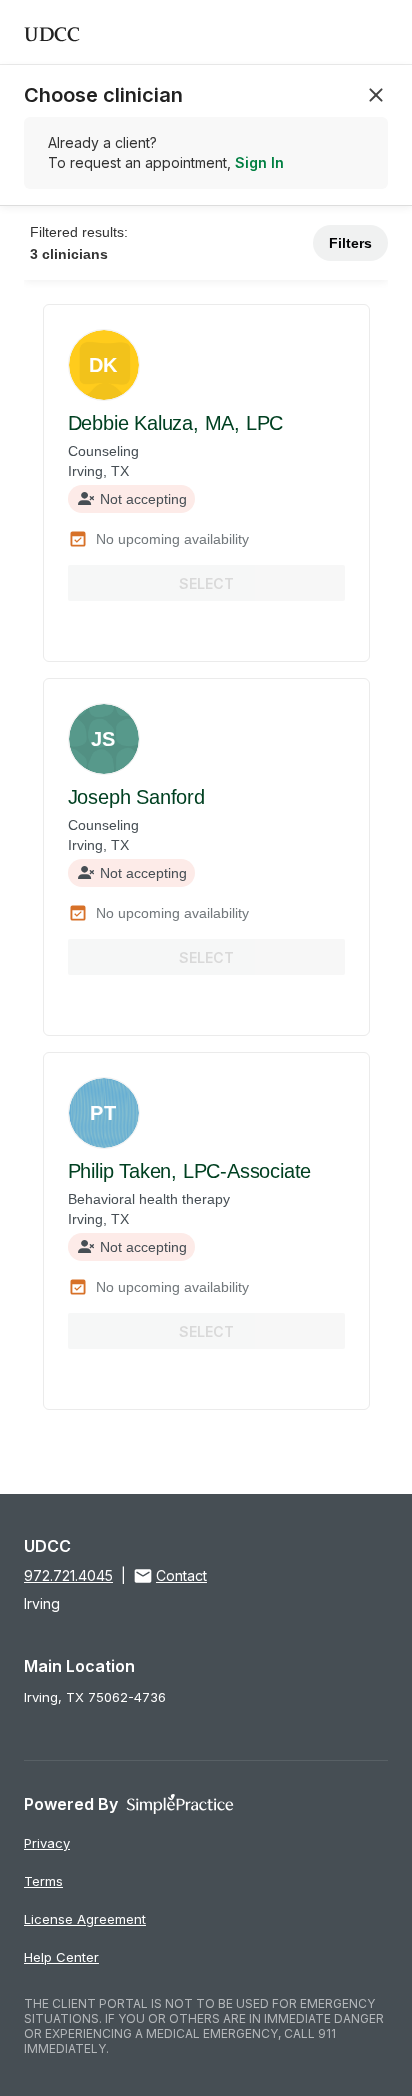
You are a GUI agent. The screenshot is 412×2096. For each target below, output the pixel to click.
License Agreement (85, 1919)
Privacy (47, 1843)
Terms (43, 1881)
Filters (350, 243)
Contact (181, 1575)
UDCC (52, 31)
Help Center (61, 1957)
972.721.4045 (68, 1575)
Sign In (259, 162)
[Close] (376, 95)
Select (206, 583)
